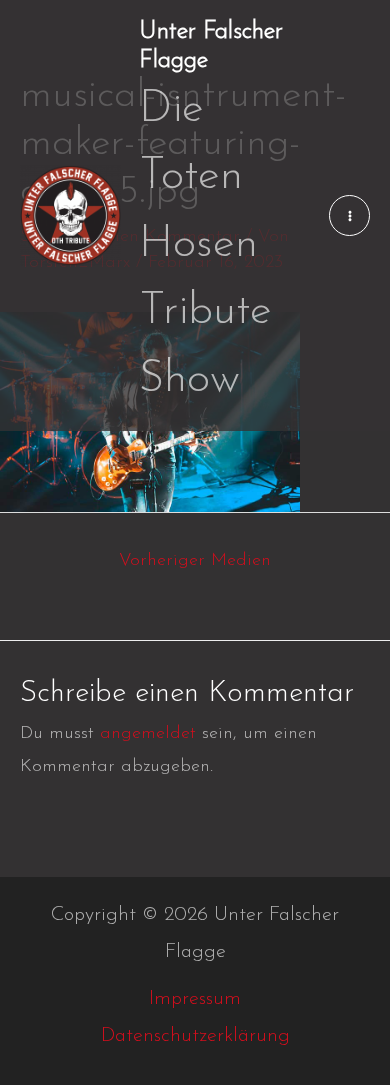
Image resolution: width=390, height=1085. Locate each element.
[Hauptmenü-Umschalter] (349, 215)
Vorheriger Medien (195, 561)
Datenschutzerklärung (195, 1036)
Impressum (195, 999)
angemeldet (148, 734)
